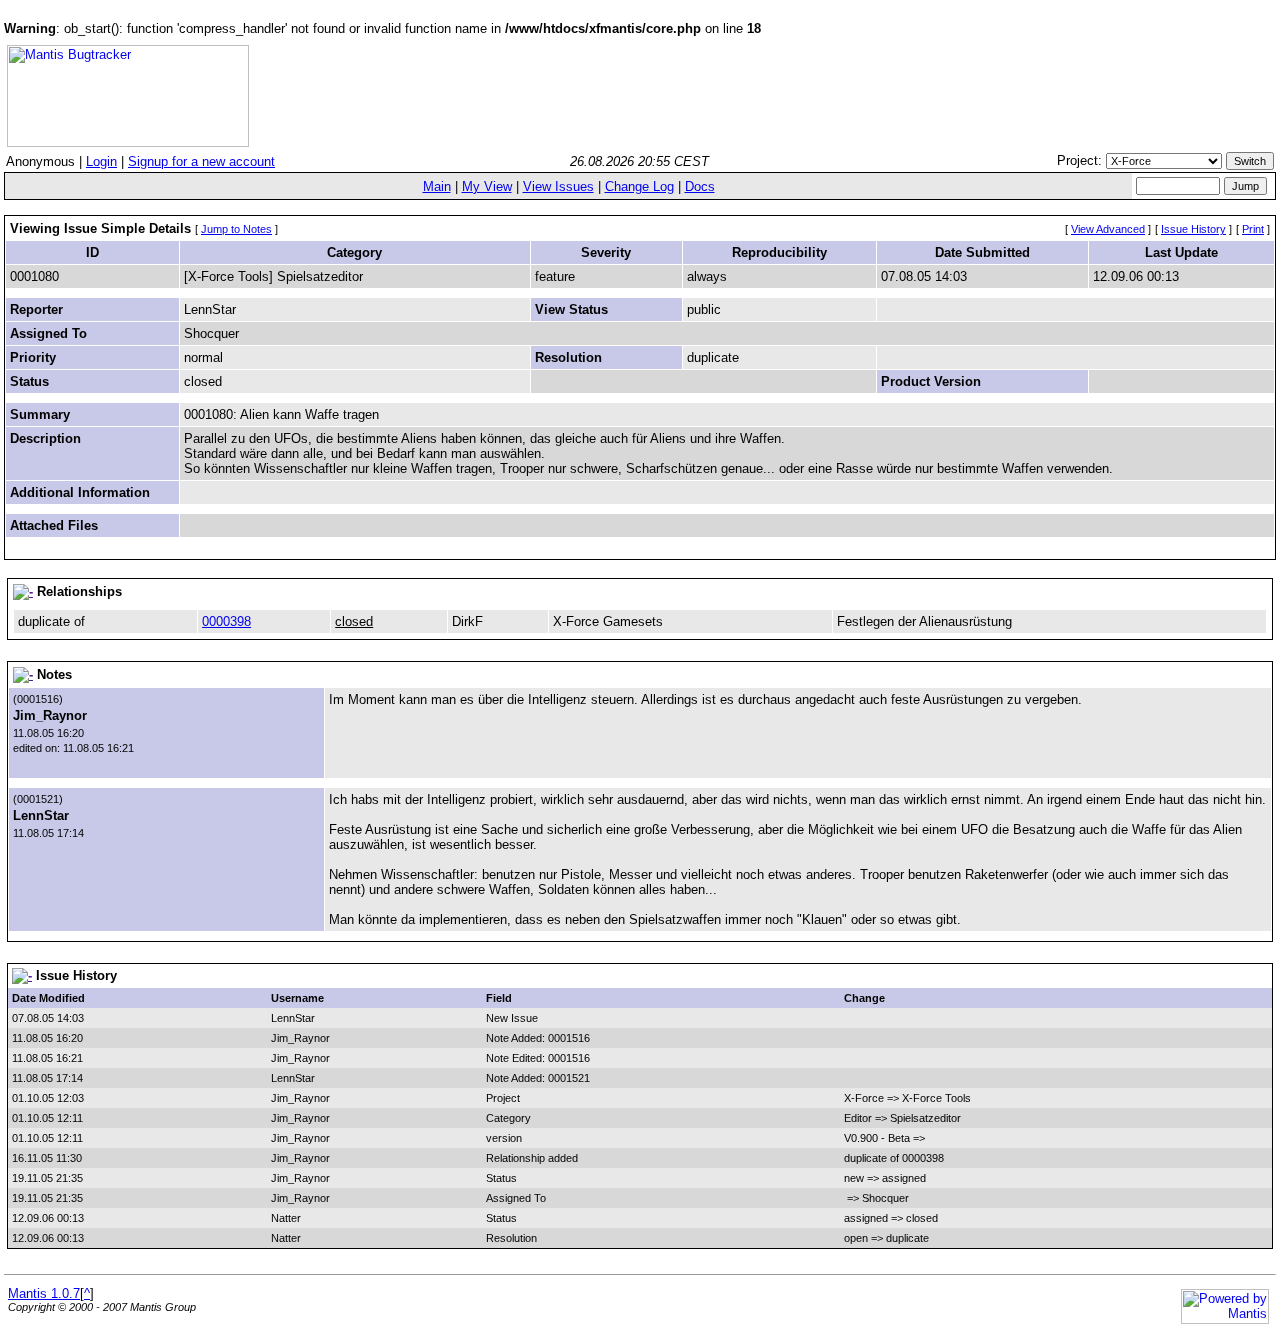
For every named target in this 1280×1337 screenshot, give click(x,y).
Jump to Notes (236, 229)
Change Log (639, 186)
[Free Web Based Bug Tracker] (128, 142)
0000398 (226, 621)
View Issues (558, 186)
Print (1253, 229)
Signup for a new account (201, 161)
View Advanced (1108, 229)
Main (437, 186)
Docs (700, 186)
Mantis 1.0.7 (44, 1293)
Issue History (1193, 229)
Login (101, 161)
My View (487, 186)
